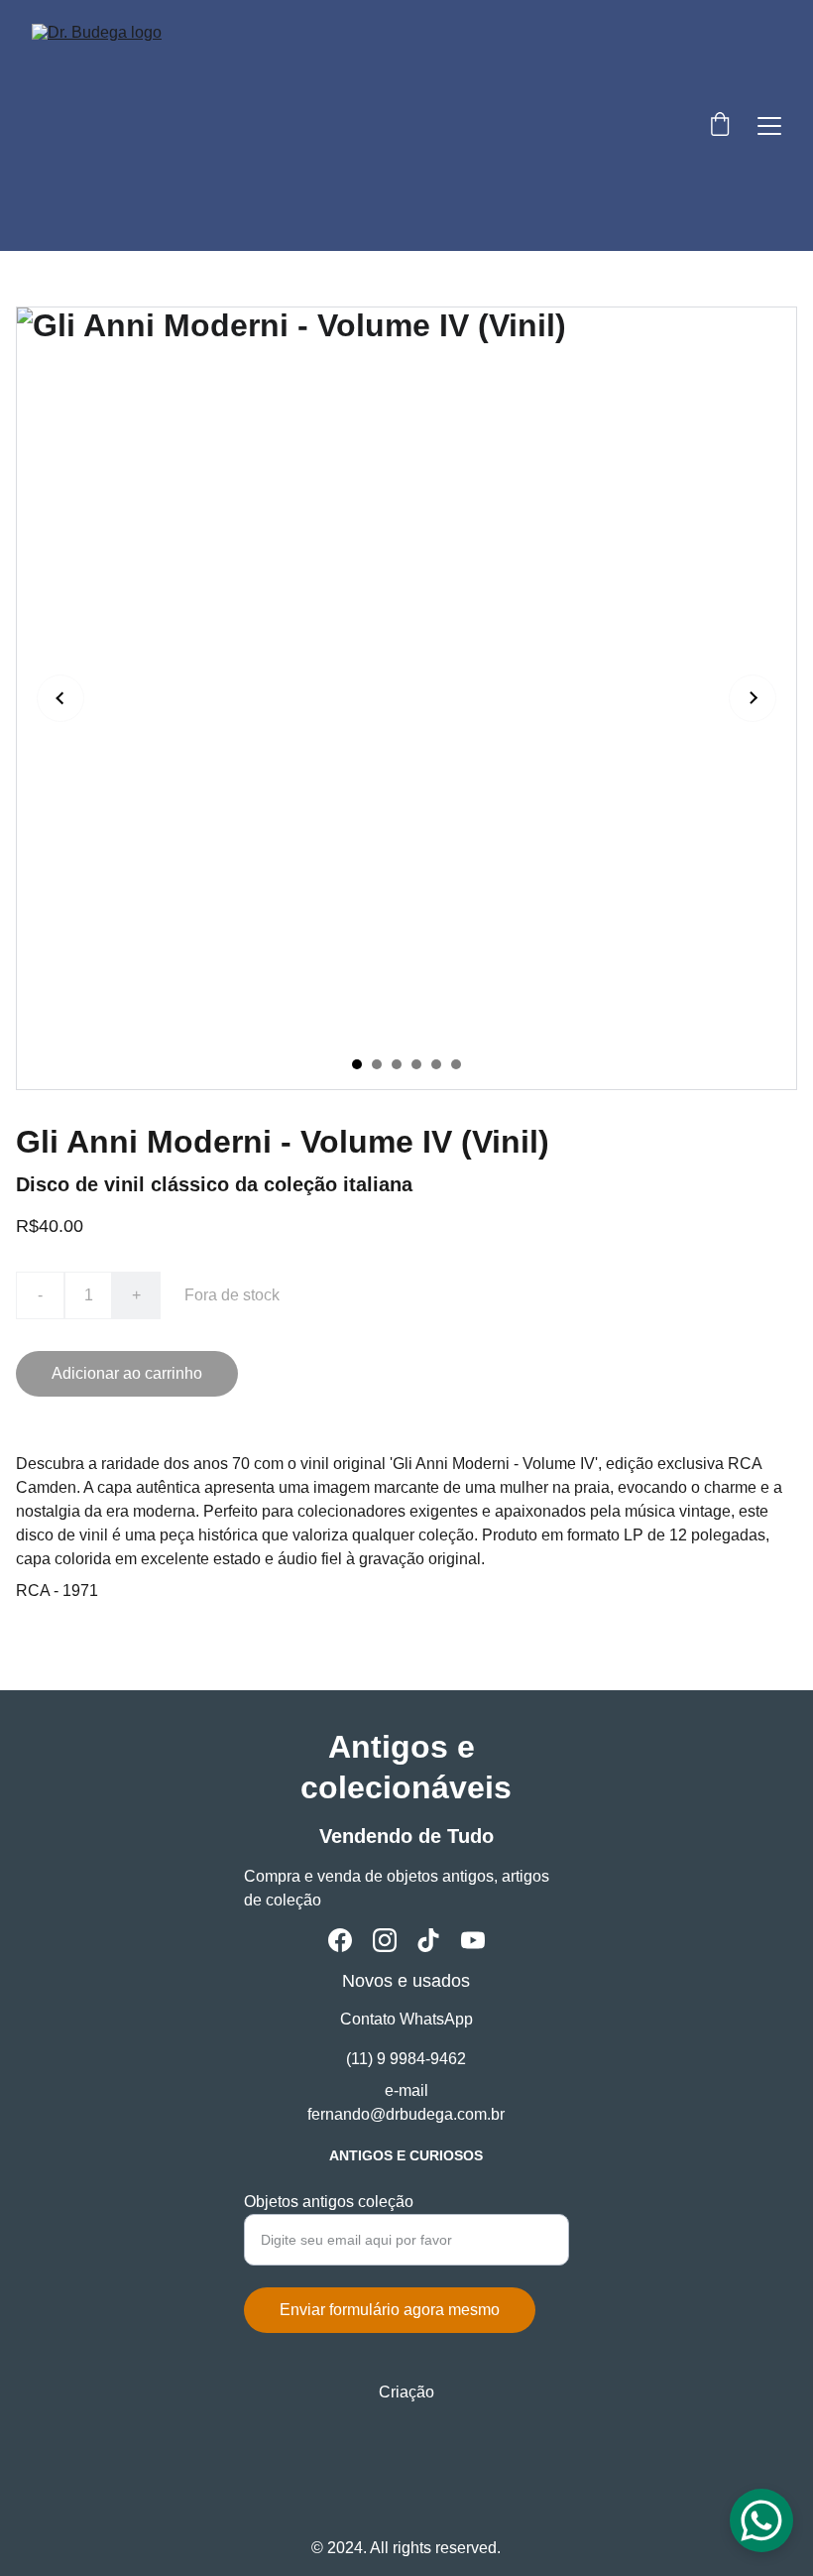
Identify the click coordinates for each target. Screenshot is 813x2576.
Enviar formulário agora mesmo (390, 2310)
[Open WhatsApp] (761, 2520)
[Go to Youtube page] (473, 1940)
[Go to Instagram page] (385, 1940)
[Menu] (769, 126)
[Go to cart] (720, 126)
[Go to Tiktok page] (428, 1940)
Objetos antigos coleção (329, 2202)
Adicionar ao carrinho (127, 1373)
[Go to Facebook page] (340, 1940)
